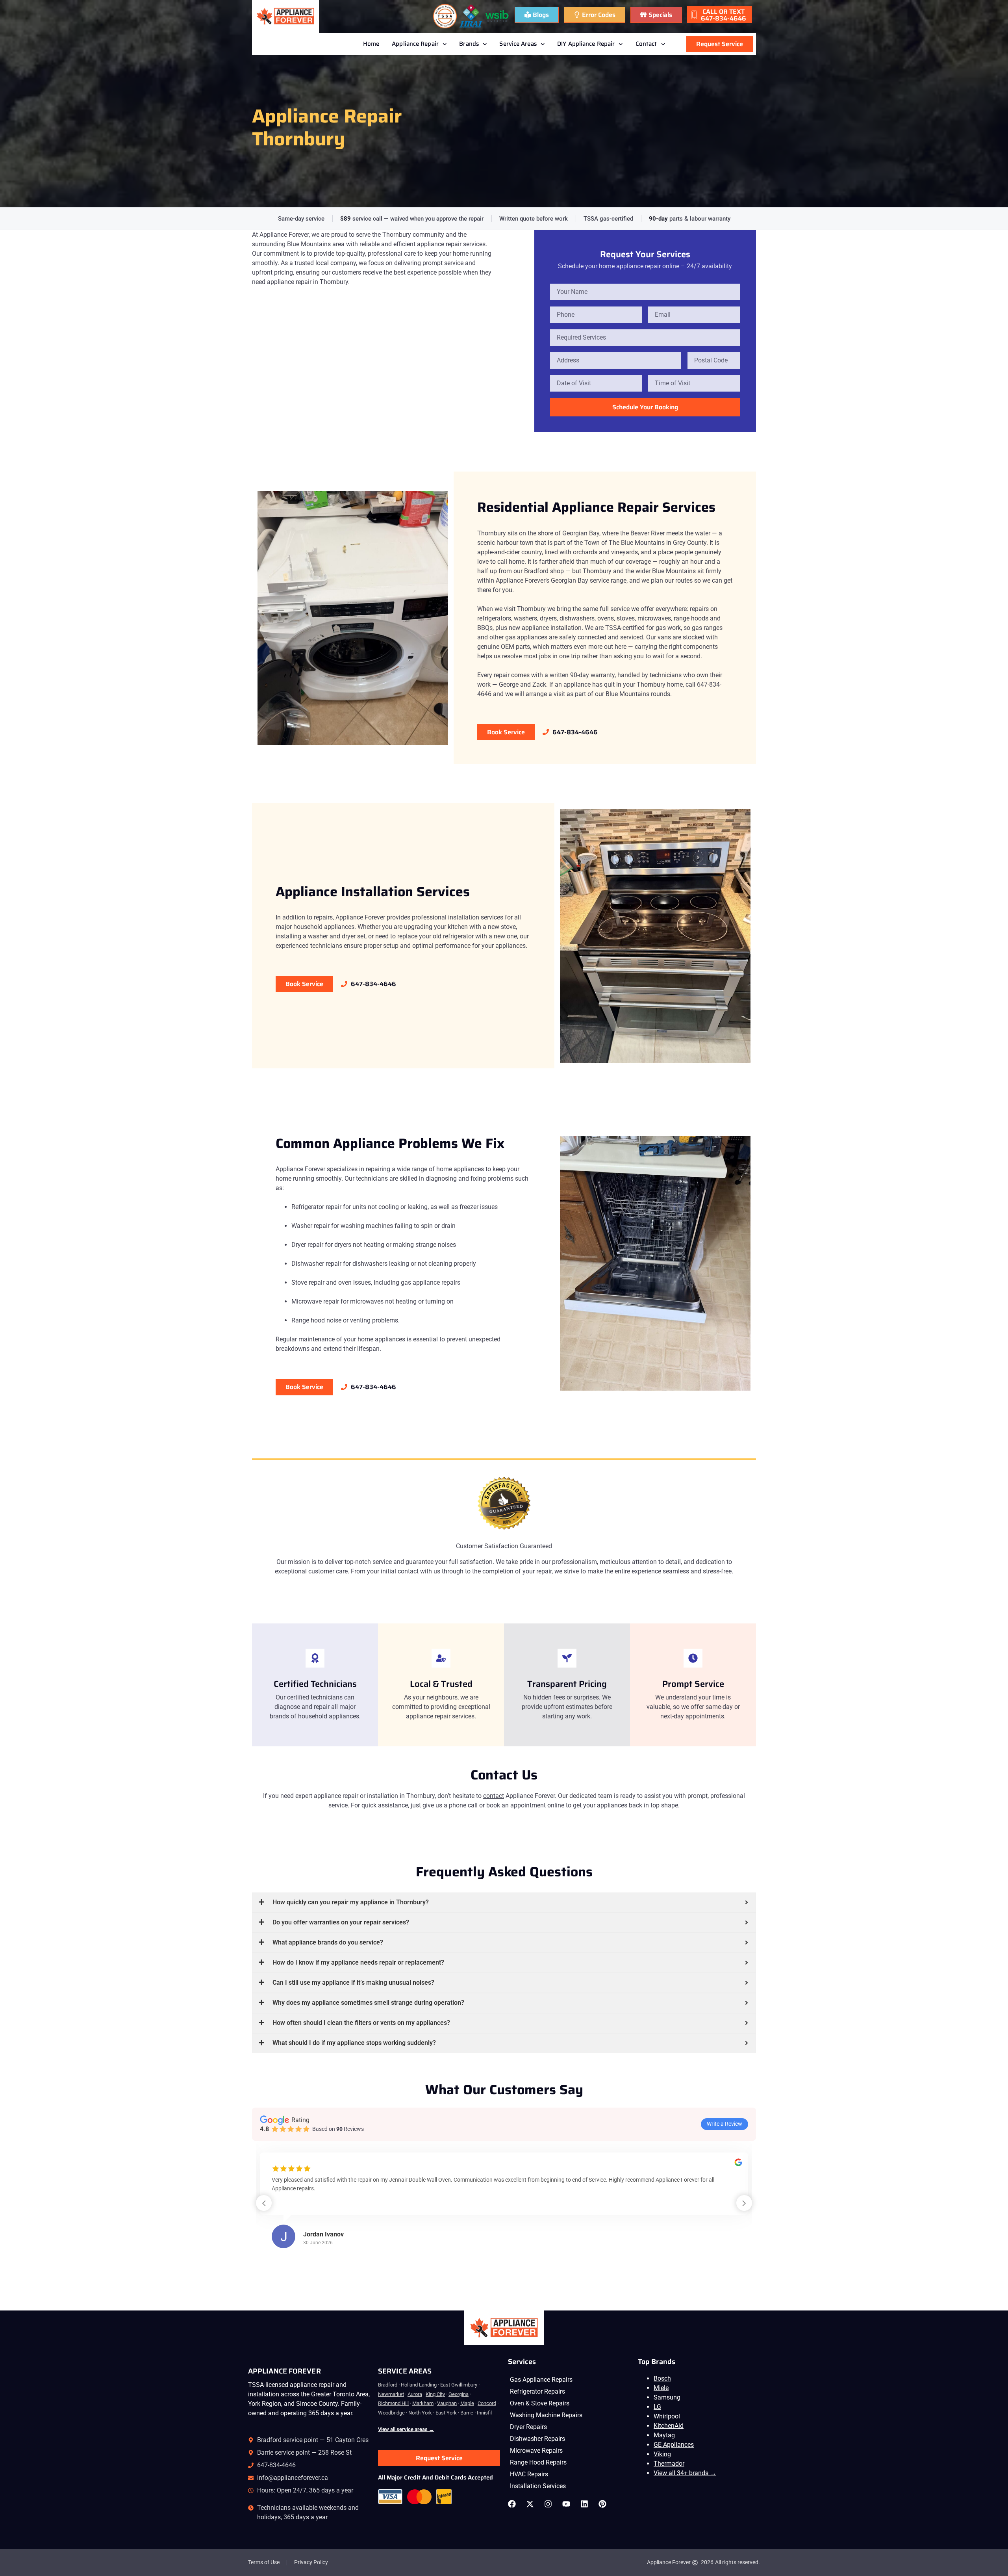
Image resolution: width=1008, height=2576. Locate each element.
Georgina (459, 2394)
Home (371, 44)
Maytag (664, 2435)
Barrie (467, 2413)
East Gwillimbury (459, 2385)
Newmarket (391, 2394)
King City (435, 2394)
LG (657, 2407)
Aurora (415, 2394)
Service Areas (518, 44)
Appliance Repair (415, 44)
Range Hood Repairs (538, 2462)
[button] (744, 2203)
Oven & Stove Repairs (540, 2403)
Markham (423, 2403)
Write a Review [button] (724, 2124)
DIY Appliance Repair (586, 44)
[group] (504, 2208)
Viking (662, 2454)
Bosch (662, 2378)
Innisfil (484, 2413)
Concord (487, 2403)
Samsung (667, 2397)
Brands (469, 44)
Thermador (669, 2464)
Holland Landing (419, 2385)
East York (446, 2413)
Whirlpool (667, 2416)
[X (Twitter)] (532, 2504)
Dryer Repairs (528, 2427)
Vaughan (447, 2403)
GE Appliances (674, 2445)
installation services (476, 917)
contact (494, 1796)
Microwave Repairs (536, 2451)
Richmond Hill (393, 2403)
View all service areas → (406, 2429)
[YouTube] (568, 2504)
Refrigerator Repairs (537, 2391)
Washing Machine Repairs (546, 2415)
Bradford (388, 2385)
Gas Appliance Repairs (541, 2380)
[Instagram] (550, 2504)
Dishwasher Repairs (537, 2439)
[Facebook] (514, 2504)
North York (420, 2413)
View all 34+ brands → (685, 2473)
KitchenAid (669, 2426)
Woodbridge (391, 2413)
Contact (646, 44)
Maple (467, 2403)
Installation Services (538, 2486)
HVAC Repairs (529, 2474)
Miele (661, 2388)
